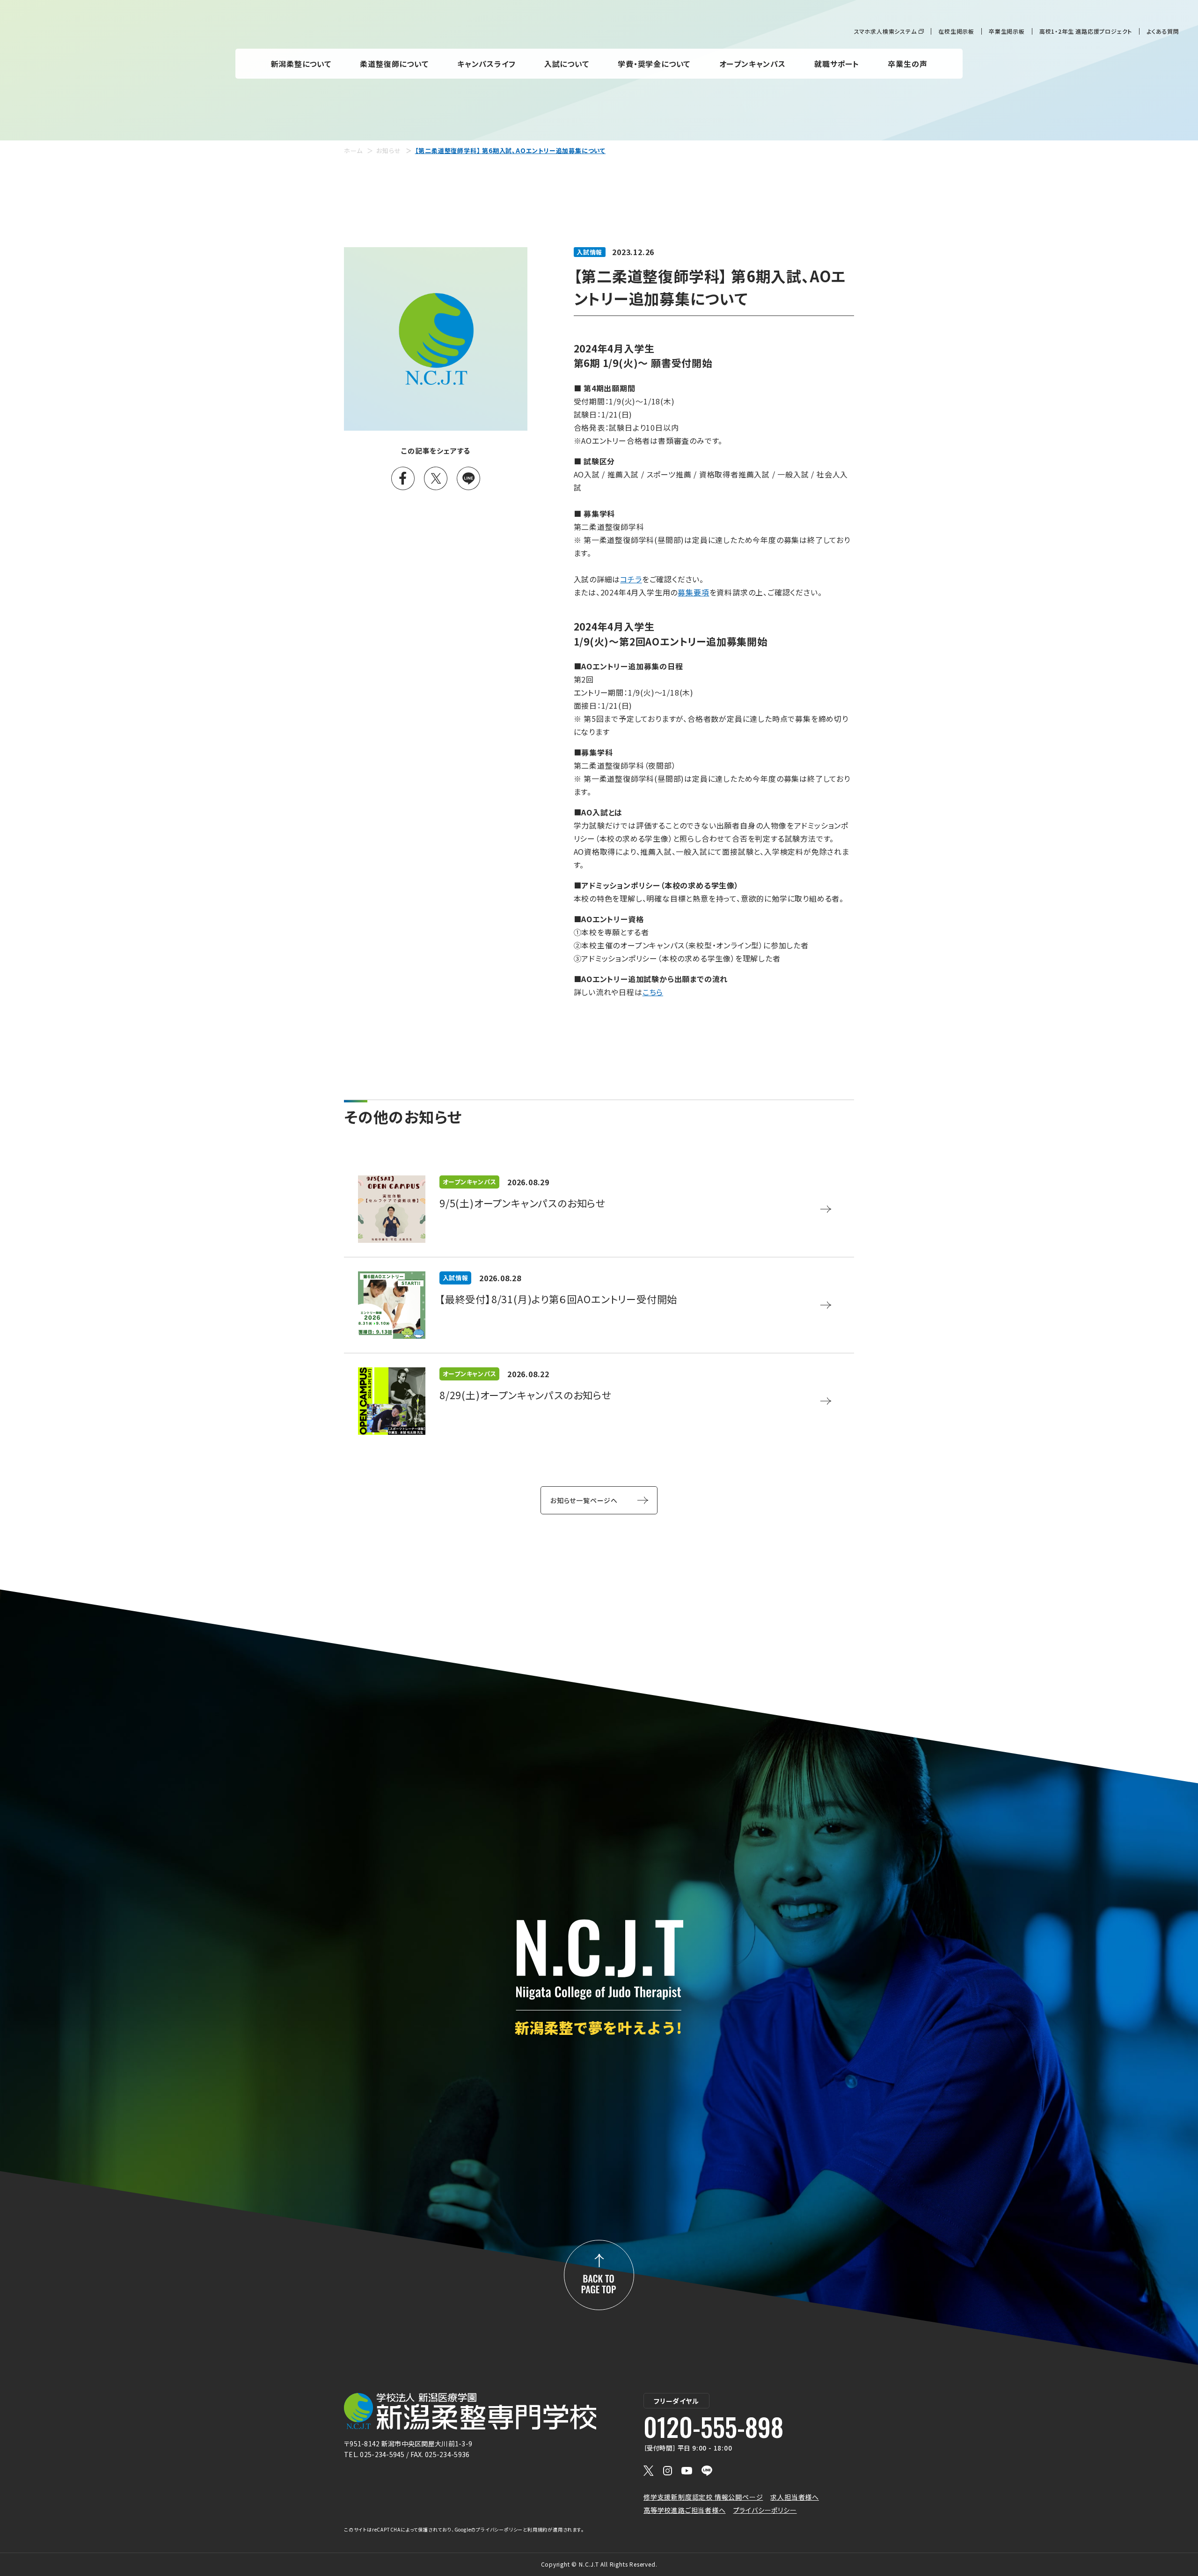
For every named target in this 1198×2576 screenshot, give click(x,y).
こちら (653, 992)
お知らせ (388, 150)
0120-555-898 (713, 2427)
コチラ (631, 579)
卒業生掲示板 (1007, 31)
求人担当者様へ (795, 2497)
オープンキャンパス (752, 64)
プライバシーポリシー (765, 2510)
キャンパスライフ (486, 64)
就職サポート (837, 64)
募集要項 (693, 592)
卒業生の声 (907, 64)
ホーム (353, 150)
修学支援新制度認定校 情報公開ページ (703, 2497)
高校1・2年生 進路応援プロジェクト (1086, 31)
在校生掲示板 (956, 31)
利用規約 (537, 2529)
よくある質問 (1163, 31)
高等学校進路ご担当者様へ (685, 2510)
